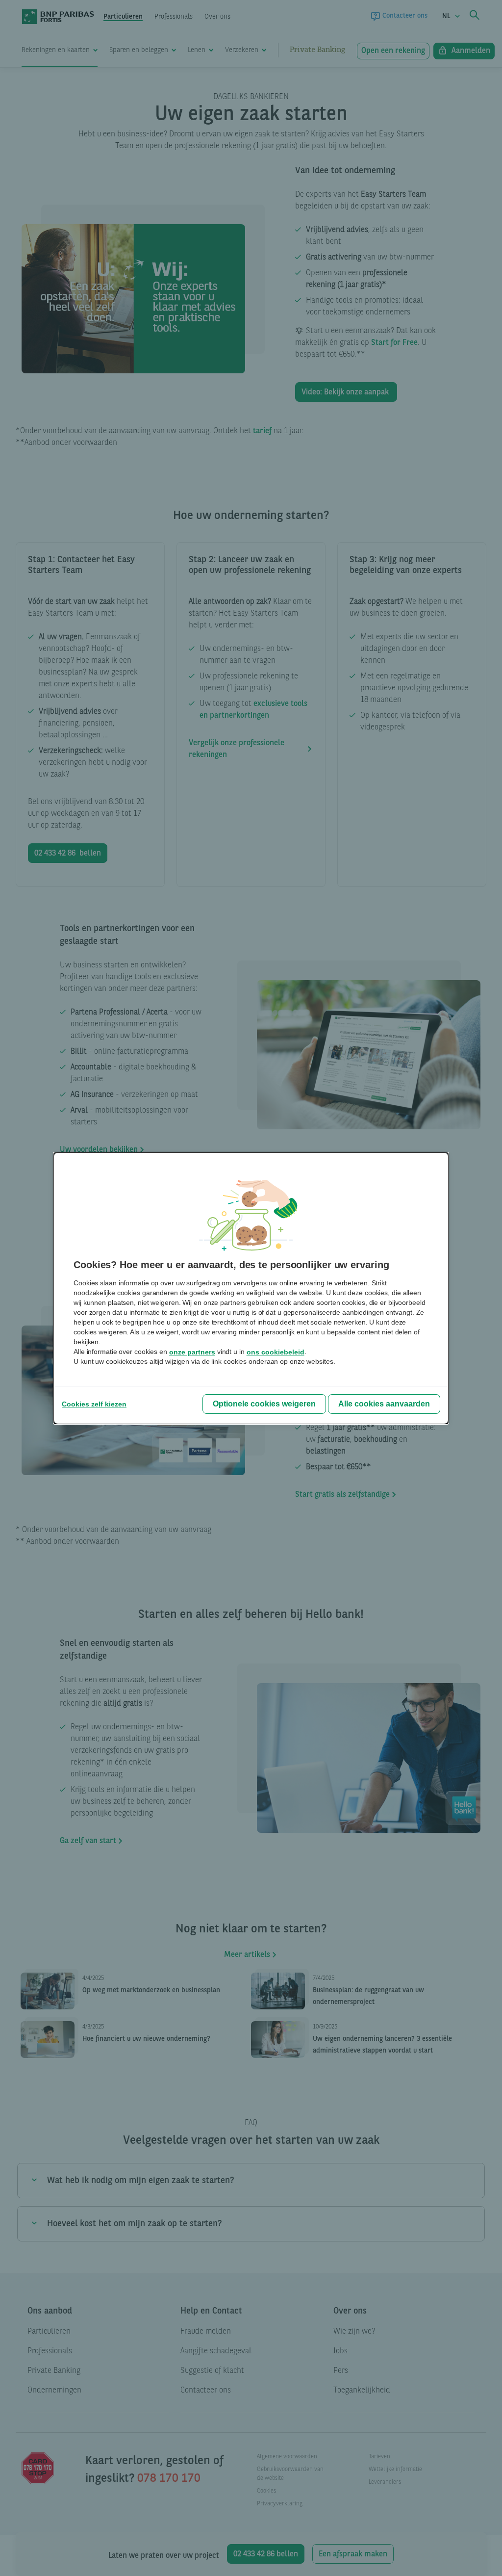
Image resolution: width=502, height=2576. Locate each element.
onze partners (192, 1352)
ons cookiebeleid (276, 1352)
